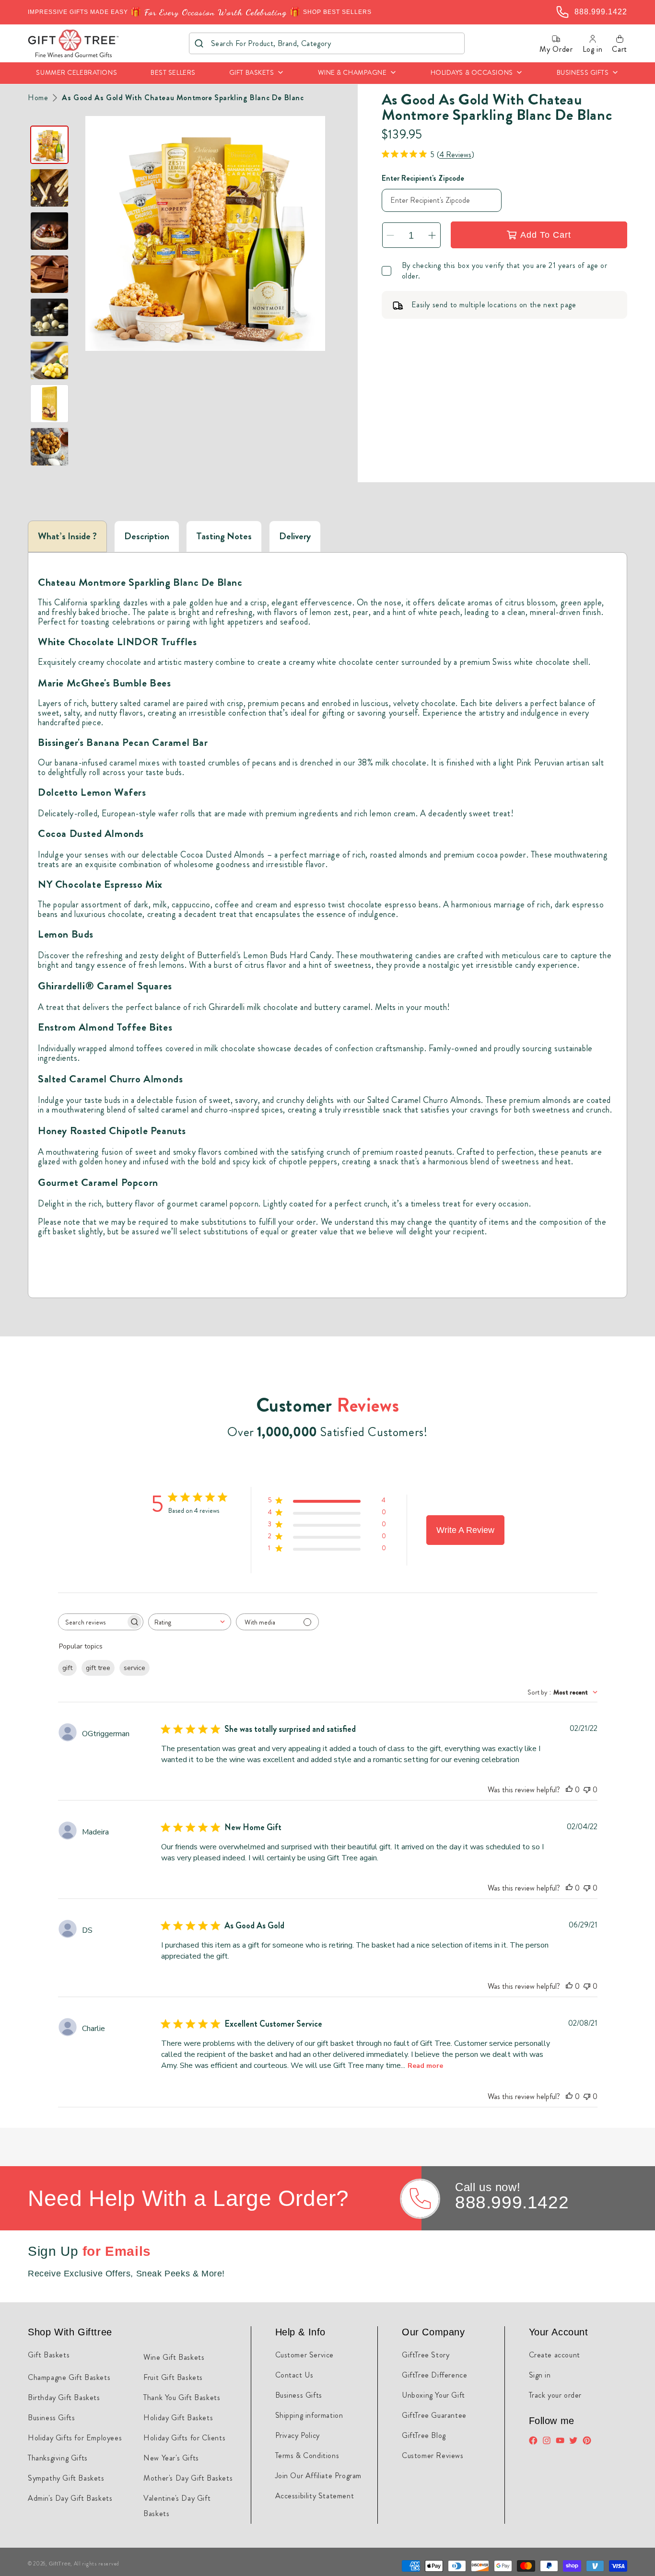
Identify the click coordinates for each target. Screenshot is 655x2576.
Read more (425, 2066)
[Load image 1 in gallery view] (49, 145)
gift (67, 1668)
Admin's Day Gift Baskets (70, 2498)
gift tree (98, 1668)
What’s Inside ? (67, 536)
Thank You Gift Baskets (182, 2397)
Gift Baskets (49, 2355)
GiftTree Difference (434, 2375)
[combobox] (327, 43)
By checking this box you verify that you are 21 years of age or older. (505, 271)
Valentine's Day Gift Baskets (177, 2506)
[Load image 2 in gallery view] (49, 188)
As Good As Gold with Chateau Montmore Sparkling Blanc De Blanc (183, 98)
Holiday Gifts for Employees (75, 2438)
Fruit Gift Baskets (173, 2377)
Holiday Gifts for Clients (184, 2438)
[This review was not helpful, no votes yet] (587, 1790)
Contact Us (294, 2375)
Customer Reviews (433, 2455)
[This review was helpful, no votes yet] (569, 1790)
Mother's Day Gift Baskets (188, 2478)
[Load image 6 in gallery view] (49, 360)
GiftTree (60, 2564)
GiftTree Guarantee (434, 2415)
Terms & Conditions (307, 2455)
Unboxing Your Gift (433, 2395)
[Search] (199, 43)
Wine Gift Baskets (174, 2357)
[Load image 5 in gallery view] (49, 317)
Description (147, 536)
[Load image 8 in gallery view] (49, 447)
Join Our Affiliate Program (319, 2476)
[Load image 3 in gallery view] (49, 231)
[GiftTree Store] (74, 43)
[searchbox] (92, 1622)
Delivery (295, 536)
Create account (555, 2355)
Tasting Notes (224, 536)
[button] (257, 73)
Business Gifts (51, 2418)
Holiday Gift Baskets (178, 2418)
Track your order (556, 2395)
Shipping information (309, 2415)
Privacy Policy (298, 2435)
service (135, 1668)
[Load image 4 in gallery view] (49, 274)
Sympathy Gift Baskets (66, 2478)
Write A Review (465, 1530)
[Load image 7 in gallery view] (49, 404)
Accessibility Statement (315, 2496)
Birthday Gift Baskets (64, 2397)
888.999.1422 (512, 2202)
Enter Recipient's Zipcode (423, 178)
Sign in (540, 2375)
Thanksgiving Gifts (58, 2458)
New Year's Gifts (171, 2458)
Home (38, 98)
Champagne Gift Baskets (69, 2377)
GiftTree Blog (424, 2435)
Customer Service (305, 2355)
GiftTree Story (426, 2355)
